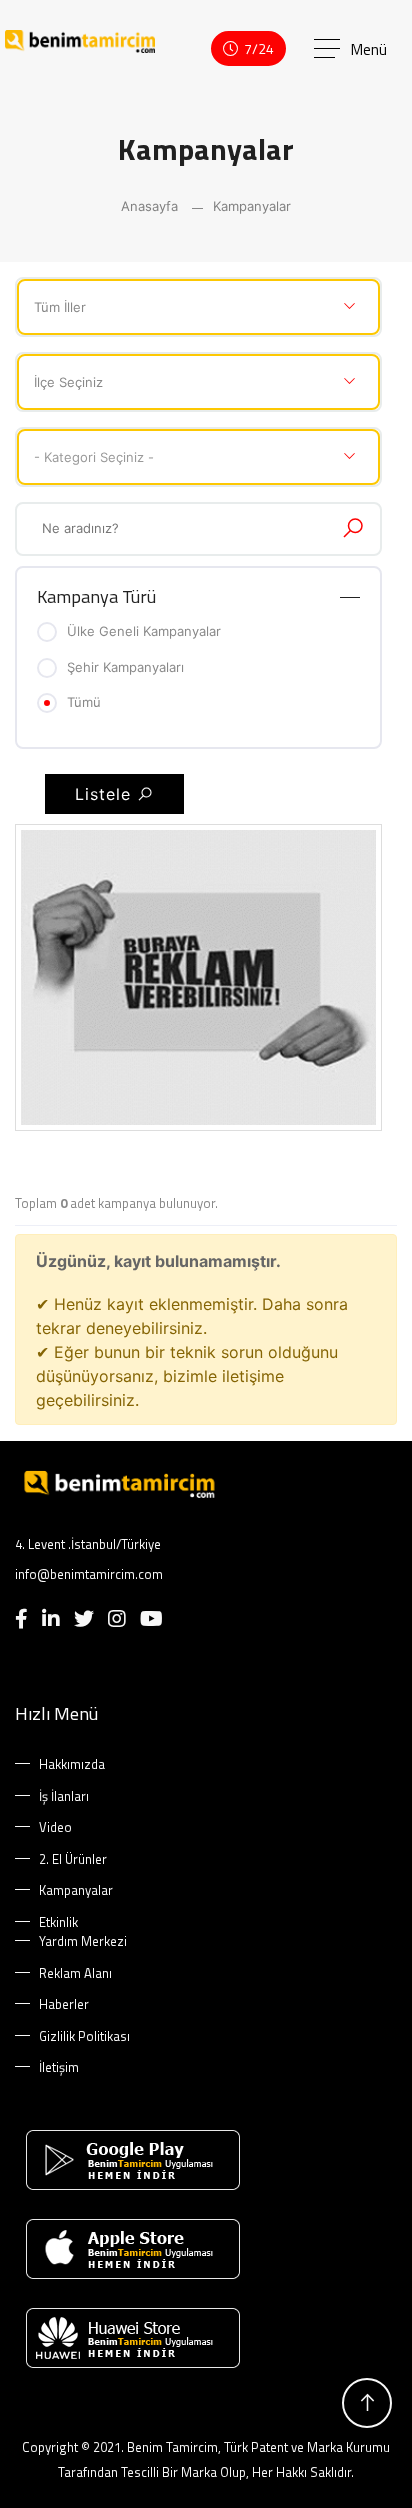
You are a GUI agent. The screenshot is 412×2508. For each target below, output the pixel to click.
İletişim (59, 2067)
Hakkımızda (72, 1764)
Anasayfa (149, 206)
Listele (106, 794)
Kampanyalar (252, 206)
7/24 (259, 48)
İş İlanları (64, 1796)
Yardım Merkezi (83, 1941)
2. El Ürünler (73, 1859)
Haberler (64, 2004)
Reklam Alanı (75, 1973)
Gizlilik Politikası (84, 2036)
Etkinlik (58, 1922)
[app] (206, 2160)
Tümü (84, 702)
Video (55, 1827)
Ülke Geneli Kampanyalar (144, 631)
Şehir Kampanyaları (125, 667)
